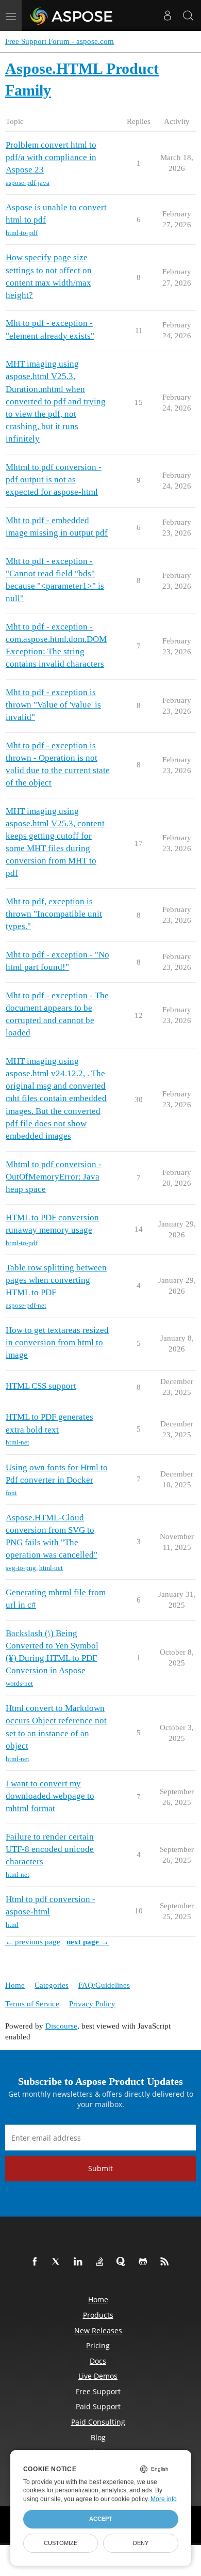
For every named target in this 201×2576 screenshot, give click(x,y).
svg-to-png (21, 1568)
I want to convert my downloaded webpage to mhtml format (50, 1796)
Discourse (61, 2026)
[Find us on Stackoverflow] (102, 2262)
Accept (101, 2519)
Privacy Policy (92, 2004)
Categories (52, 1985)
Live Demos (98, 2376)
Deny (141, 2543)
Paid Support (98, 2406)
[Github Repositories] (145, 2262)
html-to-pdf (22, 233)
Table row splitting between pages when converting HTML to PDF (56, 1280)
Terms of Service (32, 2004)
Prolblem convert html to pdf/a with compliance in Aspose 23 (51, 157)
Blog (98, 2437)
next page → (88, 1942)
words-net (19, 1683)
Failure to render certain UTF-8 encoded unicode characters (50, 1849)
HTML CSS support (41, 1386)
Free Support (98, 2391)
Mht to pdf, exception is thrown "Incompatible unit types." (54, 914)
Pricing (98, 2345)
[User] (167, 15)
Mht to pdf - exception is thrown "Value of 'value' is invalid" (53, 705)
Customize (61, 2543)
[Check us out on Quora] (123, 2262)
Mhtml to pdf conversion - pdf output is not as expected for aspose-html (54, 480)
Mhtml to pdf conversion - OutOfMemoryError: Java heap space (54, 1177)
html (12, 1925)
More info (164, 2499)
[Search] (188, 15)
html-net (18, 1442)
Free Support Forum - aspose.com (60, 41)
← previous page (33, 1942)
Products (98, 2315)
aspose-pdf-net (26, 1305)
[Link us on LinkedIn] (80, 2262)
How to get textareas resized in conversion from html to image (57, 1342)
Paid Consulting (98, 2422)
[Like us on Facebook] (37, 2262)
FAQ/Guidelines (104, 1985)
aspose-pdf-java (28, 183)
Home (15, 1985)
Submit (100, 2168)
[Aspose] (72, 15)
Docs (98, 2361)
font (11, 1493)
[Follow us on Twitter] (58, 2262)
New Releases (98, 2330)
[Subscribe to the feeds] (166, 2262)
